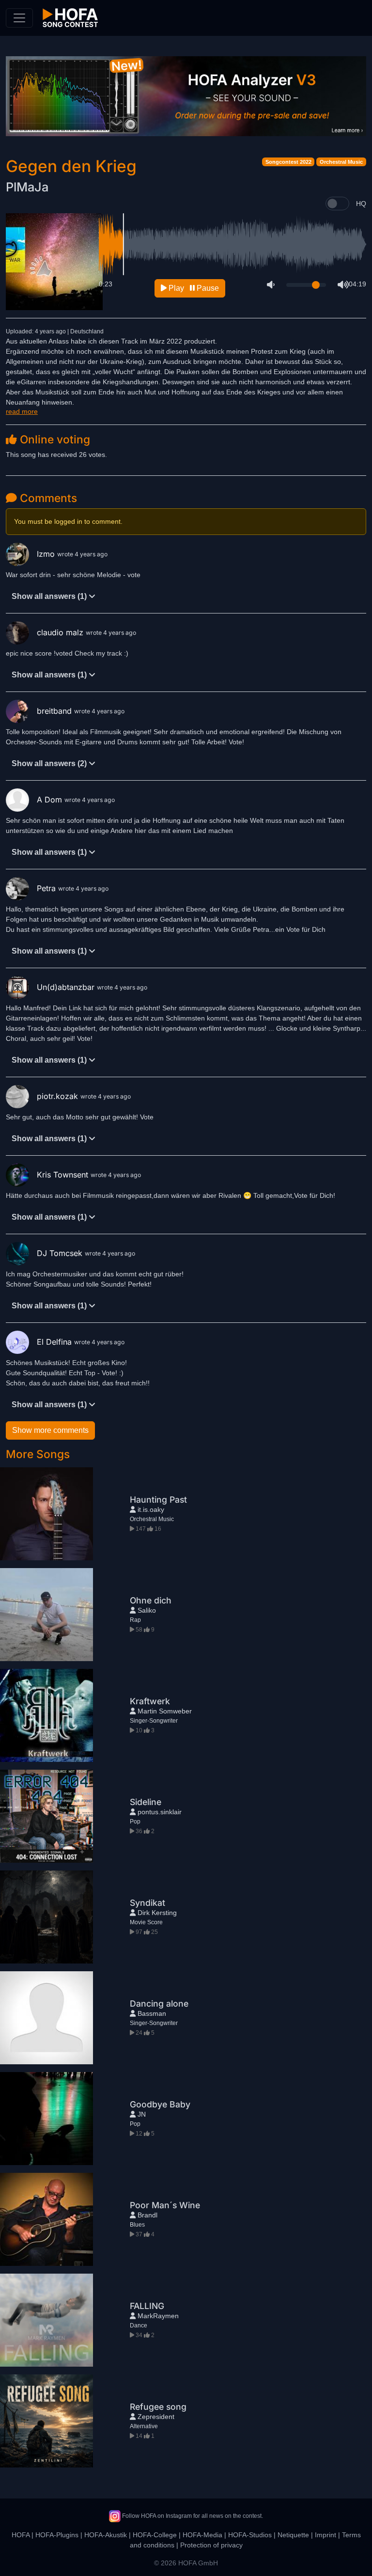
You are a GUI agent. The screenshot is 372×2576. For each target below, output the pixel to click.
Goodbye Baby (160, 2104)
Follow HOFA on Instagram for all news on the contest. (192, 2516)
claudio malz (61, 632)
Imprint (325, 2535)
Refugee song (158, 2407)
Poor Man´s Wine (165, 2205)
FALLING (147, 2306)
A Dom (51, 800)
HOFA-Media (202, 2535)
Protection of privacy (211, 2545)
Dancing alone (159, 2003)
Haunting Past (158, 1500)
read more (22, 411)
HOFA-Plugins (57, 2535)
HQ (361, 204)
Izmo (47, 554)
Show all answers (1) (50, 596)
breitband (55, 711)
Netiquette (293, 2535)
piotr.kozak (59, 1096)
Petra (47, 888)
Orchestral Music (341, 162)
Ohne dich (151, 1600)
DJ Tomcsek (61, 1253)
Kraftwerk (150, 1701)
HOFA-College (155, 2535)
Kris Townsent (64, 1175)
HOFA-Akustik (106, 2535)
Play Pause (193, 288)
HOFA (21, 2535)
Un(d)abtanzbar (67, 987)
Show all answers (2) (50, 763)
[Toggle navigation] (19, 18)
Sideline (146, 1802)
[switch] (337, 204)
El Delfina (55, 1342)
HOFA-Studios (250, 2535)
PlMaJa (27, 187)
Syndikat (147, 1903)
